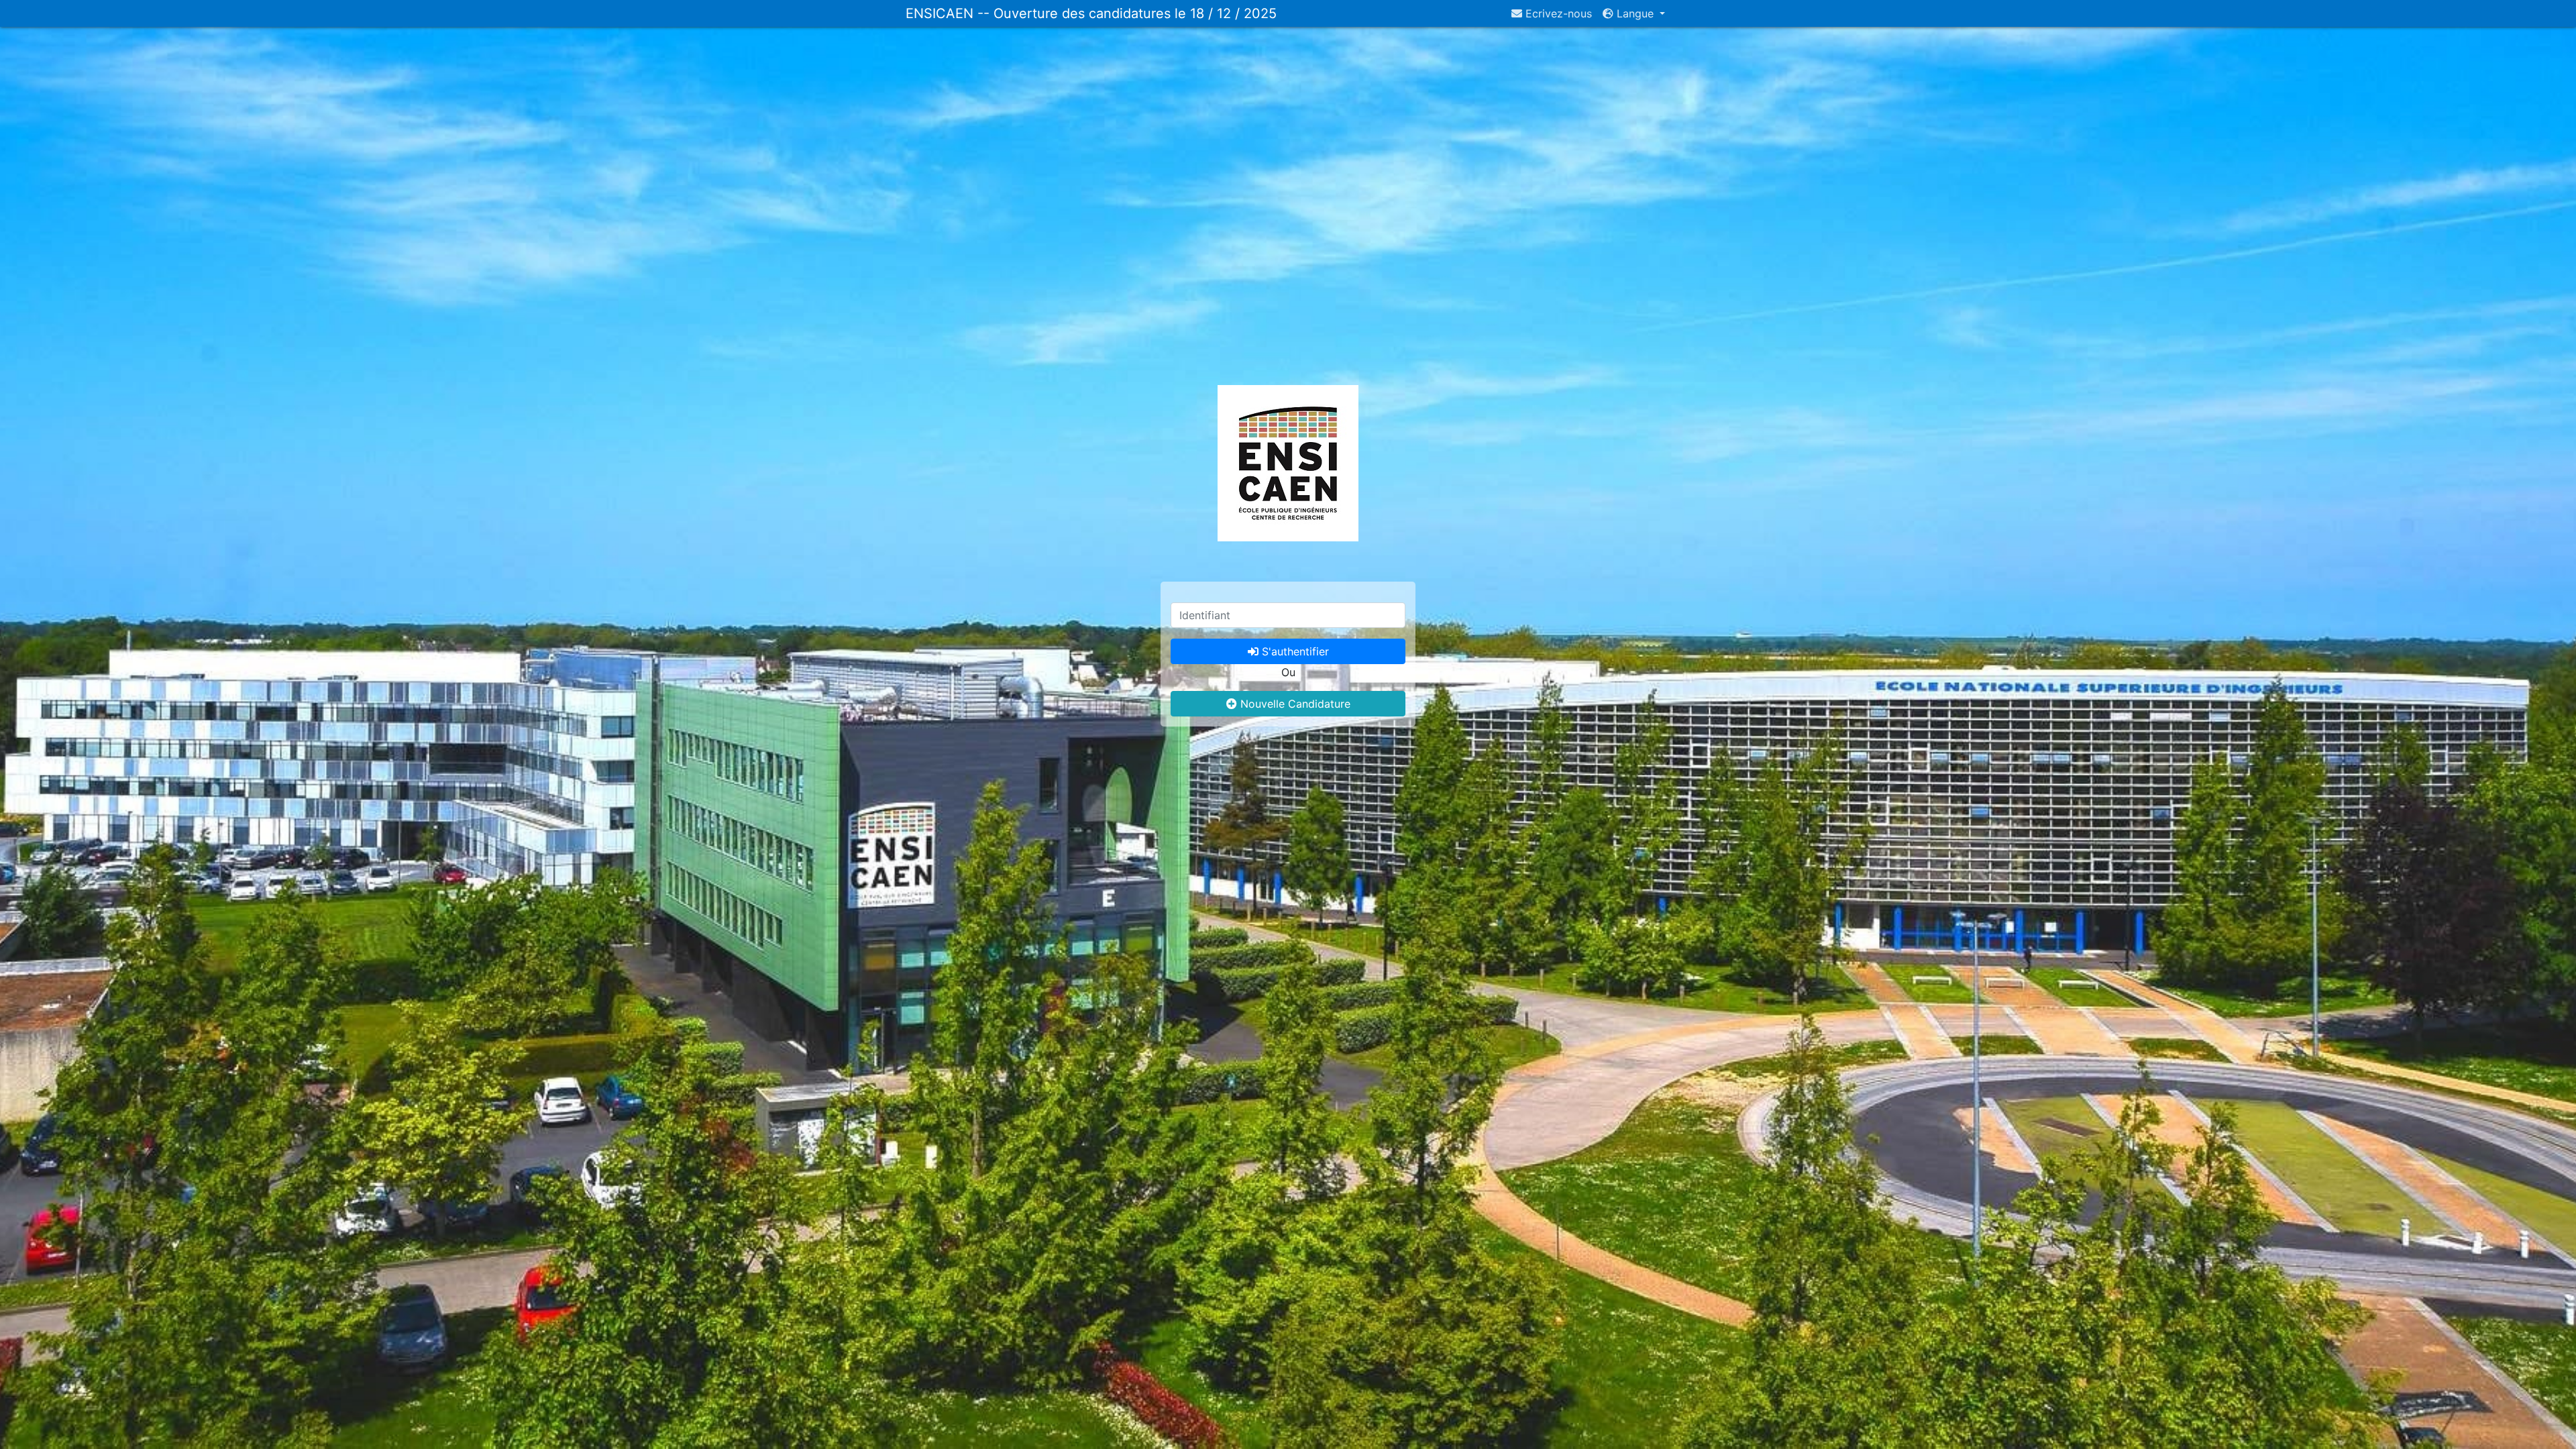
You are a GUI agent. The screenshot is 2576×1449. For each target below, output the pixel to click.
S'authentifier (1294, 651)
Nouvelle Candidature (1294, 704)
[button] (1634, 13)
